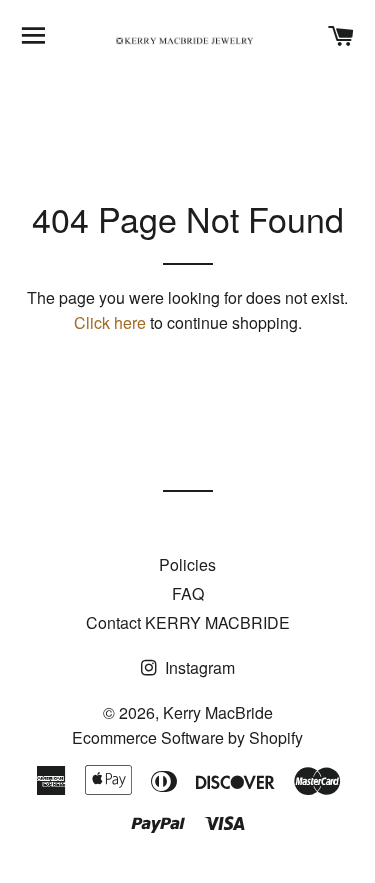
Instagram (198, 667)
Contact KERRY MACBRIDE (188, 622)
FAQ (188, 593)
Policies (187, 564)
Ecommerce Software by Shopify (187, 737)
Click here (110, 322)
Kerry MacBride (218, 712)
